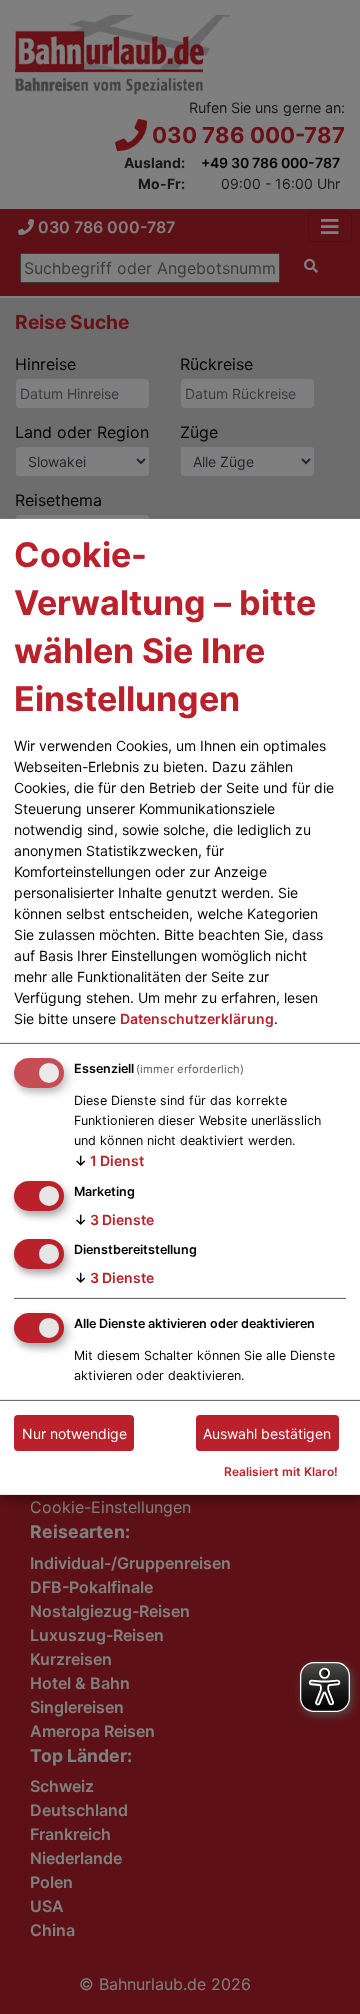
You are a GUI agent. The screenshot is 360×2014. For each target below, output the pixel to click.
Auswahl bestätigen (267, 1433)
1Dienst (109, 1160)
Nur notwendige (74, 1433)
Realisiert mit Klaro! (281, 1471)
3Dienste (114, 1218)
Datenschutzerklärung (197, 1018)
